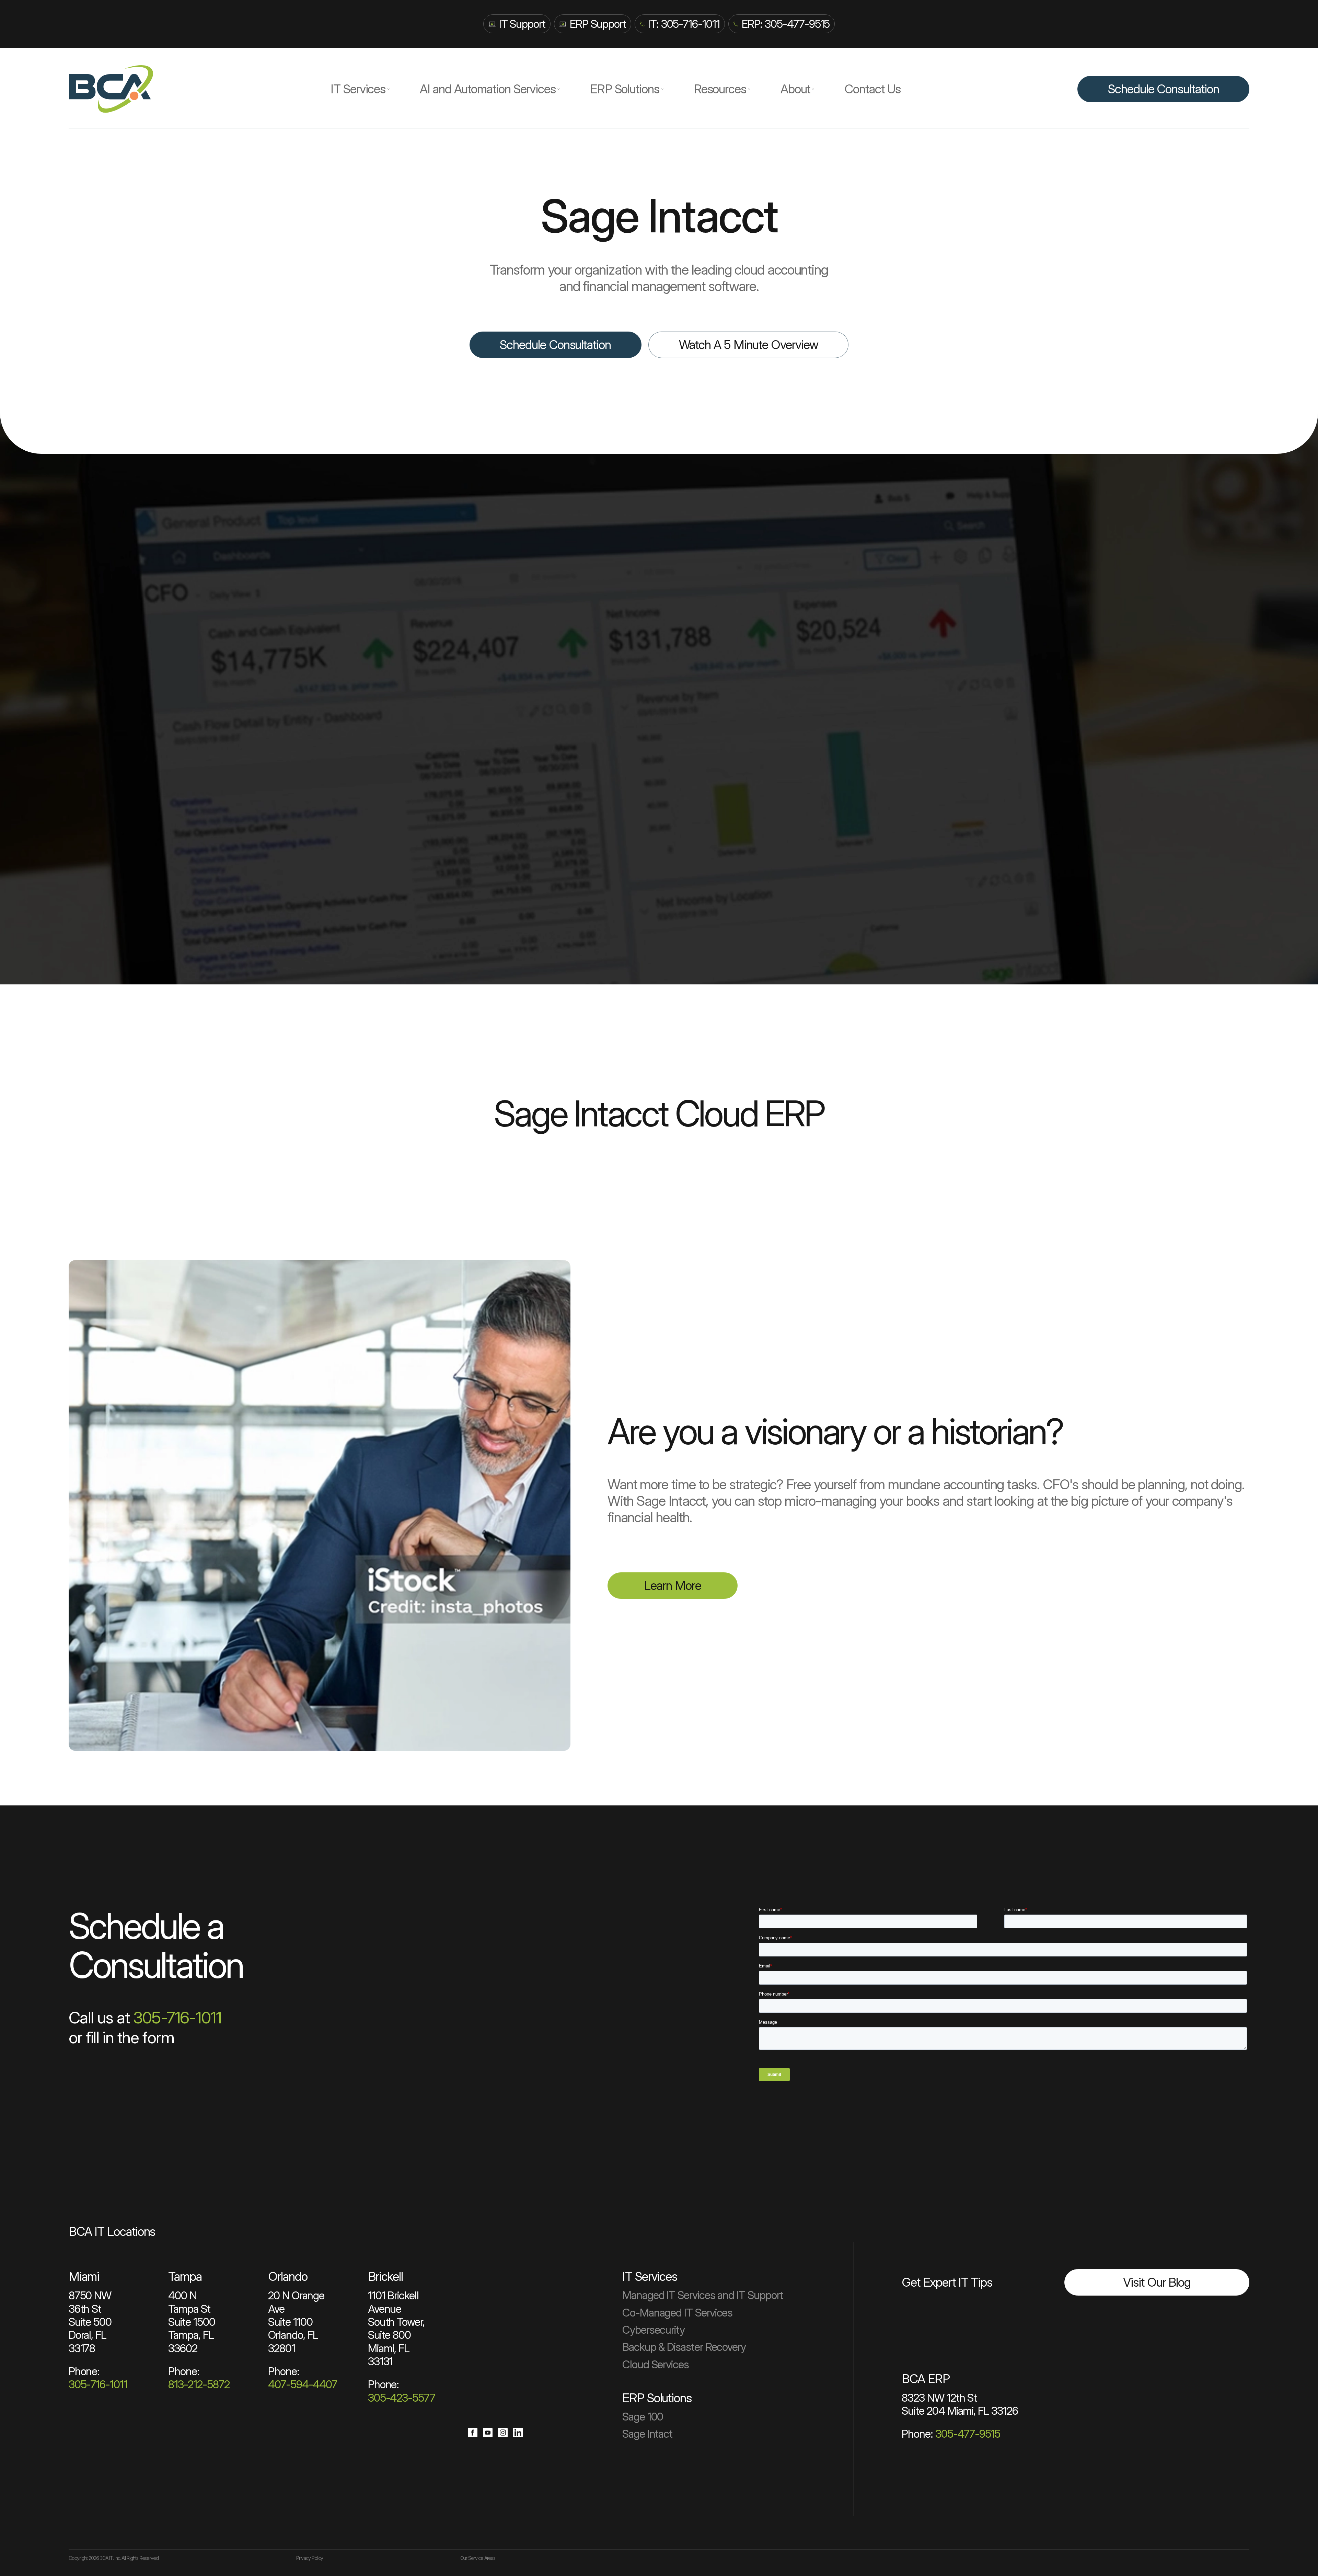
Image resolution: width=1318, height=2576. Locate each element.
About (795, 89)
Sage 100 (643, 2417)
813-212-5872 (199, 2384)
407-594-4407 (303, 2384)
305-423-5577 (402, 2398)
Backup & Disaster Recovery (684, 2347)
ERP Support (598, 24)
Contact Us (872, 89)
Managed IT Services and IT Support (703, 2295)
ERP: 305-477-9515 (786, 24)
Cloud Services (656, 2364)
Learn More (672, 1585)
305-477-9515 (968, 2434)
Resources (720, 89)
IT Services (358, 89)
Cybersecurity (654, 2330)
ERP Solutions (625, 89)
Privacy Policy (310, 2558)
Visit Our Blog (1157, 2282)
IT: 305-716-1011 (684, 24)
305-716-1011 (177, 2018)
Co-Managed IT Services (677, 2313)
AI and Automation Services (488, 89)
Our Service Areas (478, 2558)
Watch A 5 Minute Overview (749, 345)
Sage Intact (647, 2434)
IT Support (522, 24)
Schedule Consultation (1163, 89)
